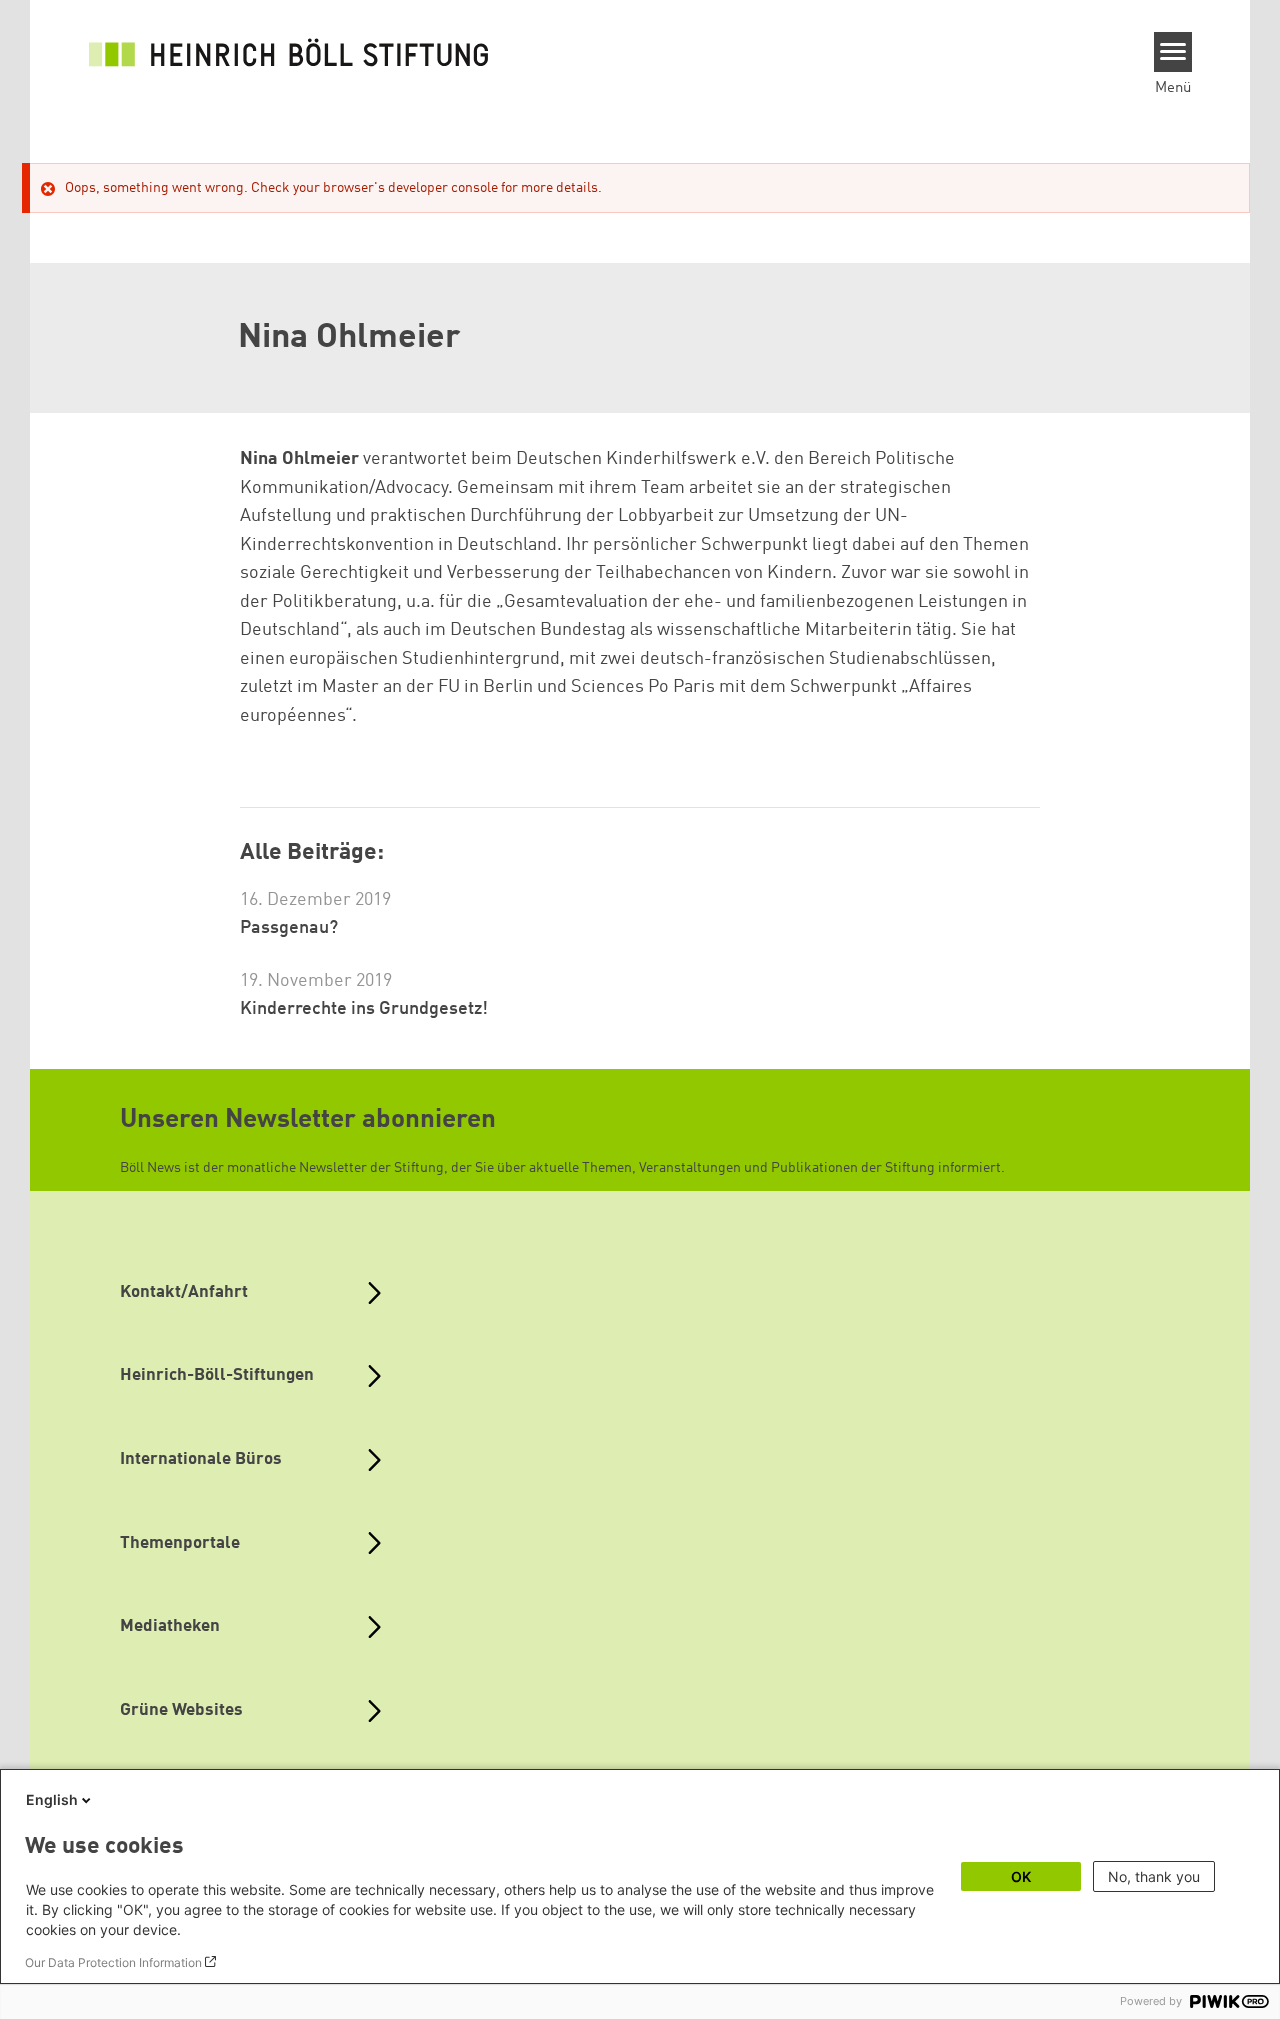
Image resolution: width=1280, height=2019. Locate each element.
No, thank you (1154, 1876)
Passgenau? (289, 928)
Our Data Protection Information (113, 1962)
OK (1021, 1876)
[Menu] (1173, 52)
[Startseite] (289, 52)
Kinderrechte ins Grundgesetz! (364, 1009)
